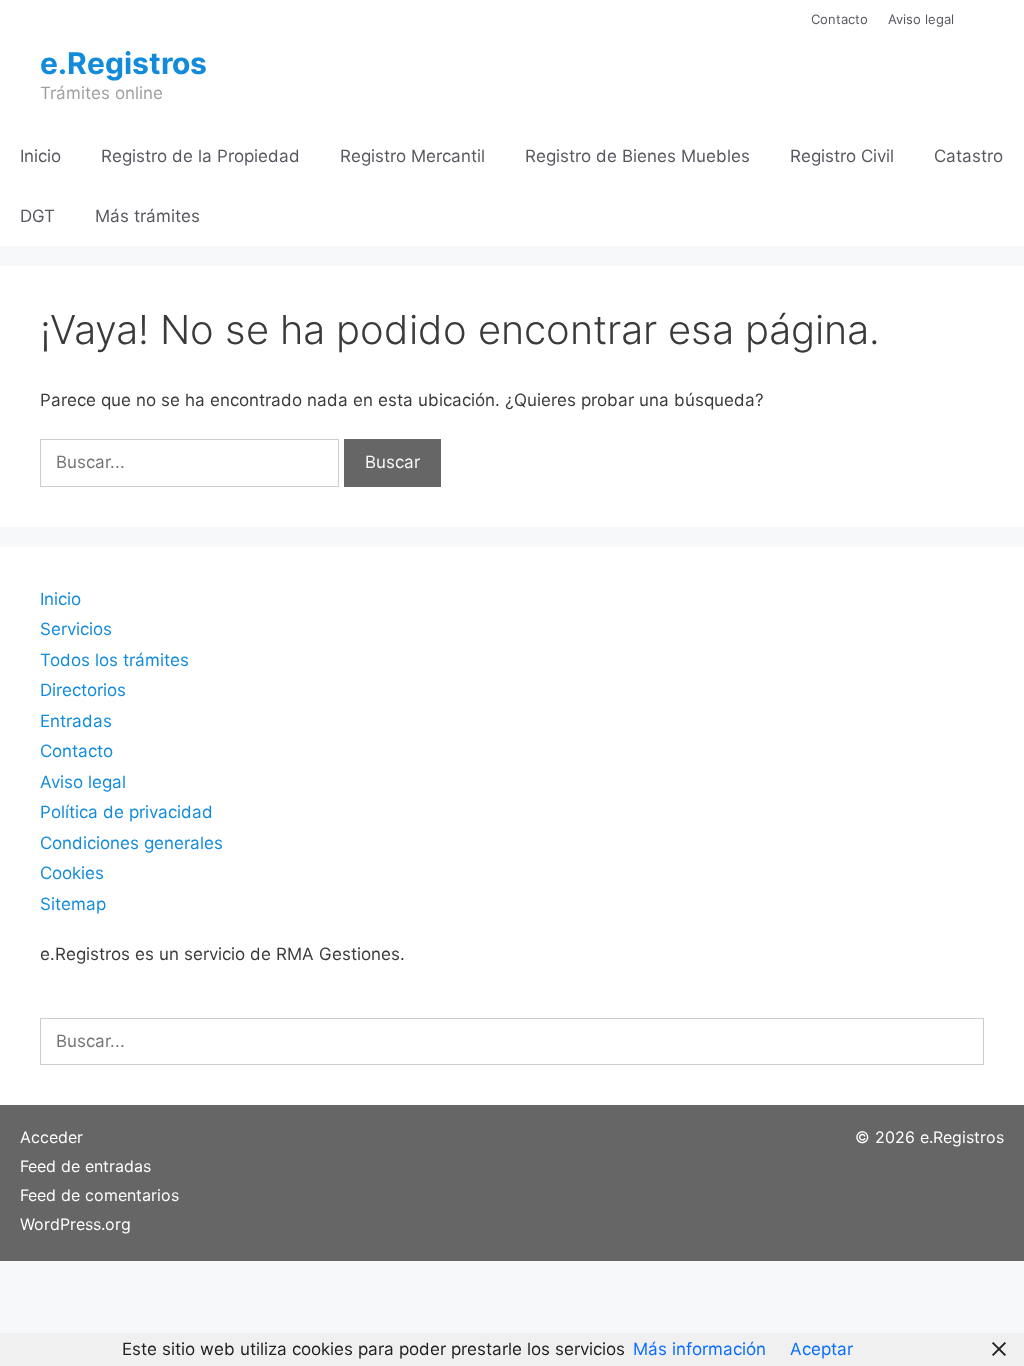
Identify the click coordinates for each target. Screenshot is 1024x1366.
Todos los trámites (114, 660)
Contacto (839, 19)
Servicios (76, 629)
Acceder (51, 1137)
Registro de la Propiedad (200, 156)
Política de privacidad (126, 812)
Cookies (72, 873)
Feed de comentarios (99, 1195)
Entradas (76, 721)
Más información (699, 1349)
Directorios (83, 690)
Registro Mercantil (412, 156)
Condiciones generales (131, 843)
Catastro (968, 156)
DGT (37, 216)
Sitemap (73, 904)
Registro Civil (842, 156)
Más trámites (147, 216)
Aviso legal (921, 19)
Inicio (40, 156)
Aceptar (821, 1349)
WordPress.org (75, 1224)
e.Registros (123, 63)
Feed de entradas (85, 1166)
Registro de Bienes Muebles (637, 156)
